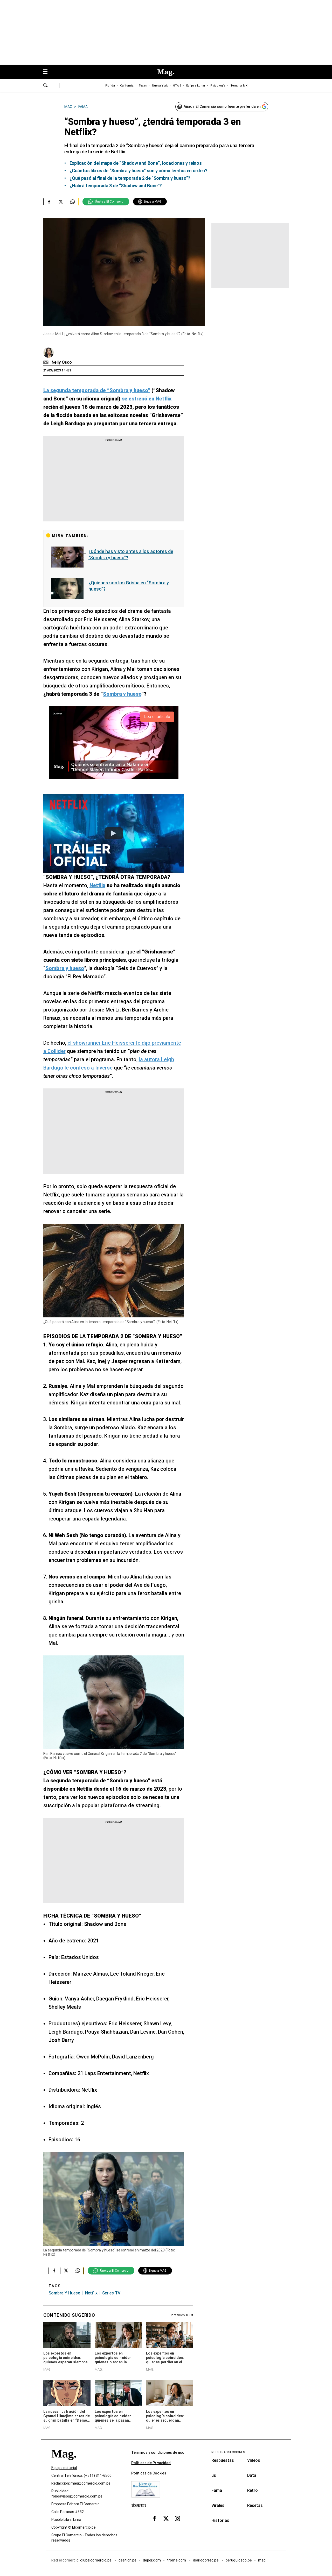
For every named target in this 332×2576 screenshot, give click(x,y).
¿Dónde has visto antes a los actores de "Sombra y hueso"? (131, 554)
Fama (217, 2490)
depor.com (152, 2560)
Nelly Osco (62, 362)
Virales (218, 2505)
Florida (110, 86)
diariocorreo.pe (206, 2560)
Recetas (255, 2505)
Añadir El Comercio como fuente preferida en (222, 106)
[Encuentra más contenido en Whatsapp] (72, 202)
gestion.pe (128, 2560)
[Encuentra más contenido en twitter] (61, 202)
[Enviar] (46, 86)
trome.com (177, 2560)
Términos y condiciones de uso (158, 2452)
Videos (254, 2460)
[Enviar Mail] (47, 362)
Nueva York (160, 86)
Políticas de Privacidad (151, 2463)
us (214, 2475)
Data (252, 2475)
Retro (253, 2490)
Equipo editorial (64, 2468)
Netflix (91, 2293)
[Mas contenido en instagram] (177, 2518)
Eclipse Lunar (196, 86)
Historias (220, 2520)
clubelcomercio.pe (96, 2560)
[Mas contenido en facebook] (155, 2518)
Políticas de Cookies (149, 2473)
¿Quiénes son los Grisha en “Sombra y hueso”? (129, 586)
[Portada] (64, 2463)
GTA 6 (177, 86)
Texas (143, 86)
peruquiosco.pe (239, 2560)
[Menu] (48, 72)
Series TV (111, 2293)
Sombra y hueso (64, 2293)
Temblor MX (239, 86)
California (127, 86)
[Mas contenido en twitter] (166, 2518)
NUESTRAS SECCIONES (228, 2452)
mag (262, 2560)
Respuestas (223, 2460)
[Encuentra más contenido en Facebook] (49, 202)
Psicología (218, 86)
